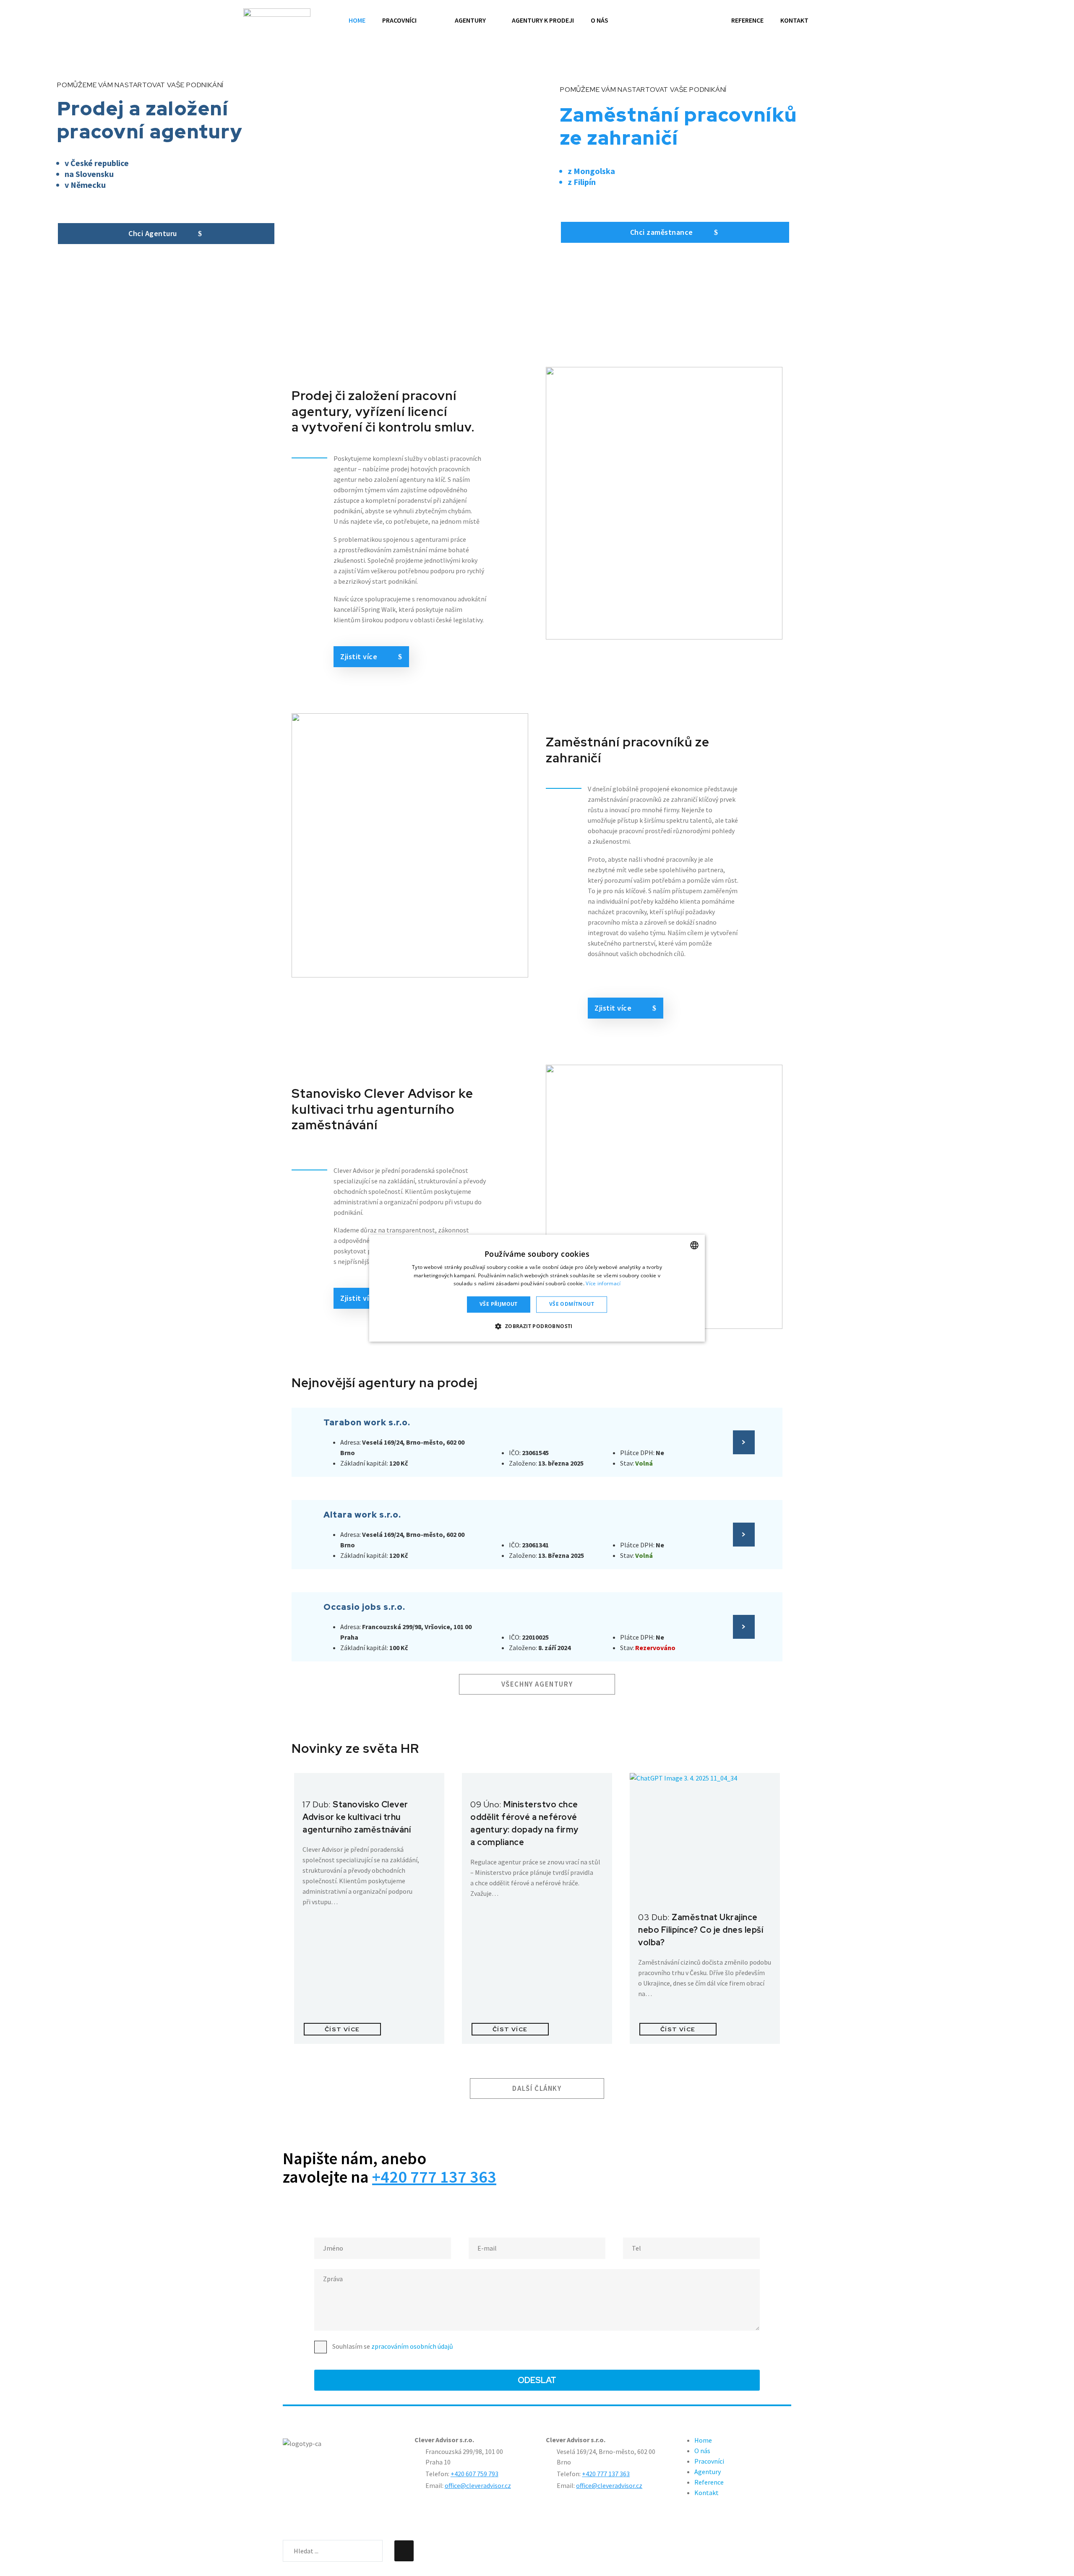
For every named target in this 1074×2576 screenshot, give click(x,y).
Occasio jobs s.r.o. (364, 1607)
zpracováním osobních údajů (412, 2346)
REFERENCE (747, 20)
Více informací (603, 1284)
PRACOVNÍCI (399, 20)
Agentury (708, 2472)
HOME (357, 20)
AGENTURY (470, 20)
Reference (709, 2482)
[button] (537, 1326)
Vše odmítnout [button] (572, 1304)
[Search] (404, 2551)
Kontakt (706, 2493)
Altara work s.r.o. (362, 1515)
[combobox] (694, 1245)
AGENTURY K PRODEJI (543, 20)
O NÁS (600, 20)
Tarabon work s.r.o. (367, 1422)
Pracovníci (709, 2461)
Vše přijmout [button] (499, 1304)
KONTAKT (794, 20)
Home (703, 2440)
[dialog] (537, 1288)
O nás (702, 2451)
